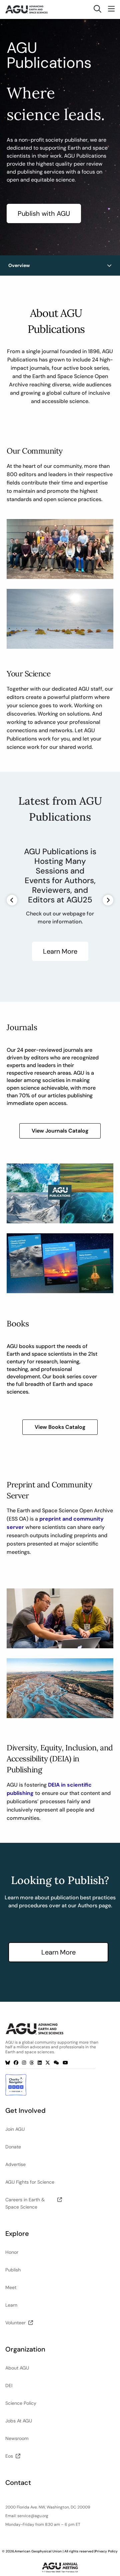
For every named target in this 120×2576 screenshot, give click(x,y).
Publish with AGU (44, 213)
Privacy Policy (106, 2551)
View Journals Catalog (60, 1131)
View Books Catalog (60, 1427)
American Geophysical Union (38, 2551)
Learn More (60, 951)
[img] (109, 265)
